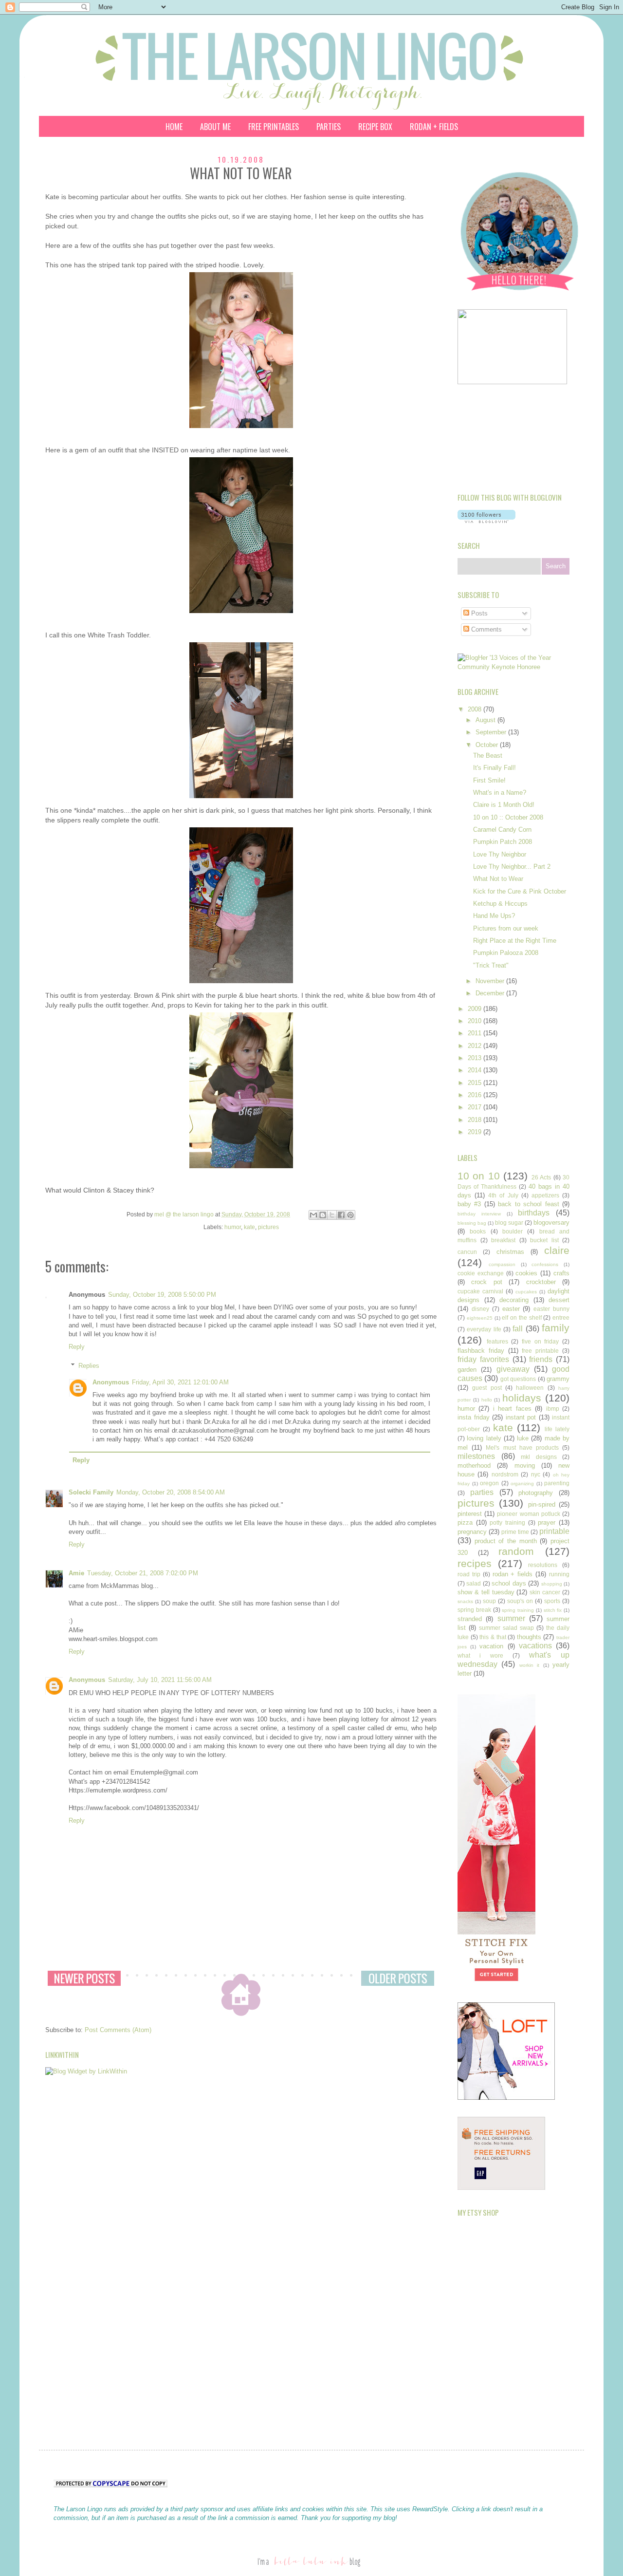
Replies (89, 1366)
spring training (518, 1610)
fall (518, 1329)
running (559, 1574)
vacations (535, 1646)
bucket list (544, 1240)
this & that (493, 1637)
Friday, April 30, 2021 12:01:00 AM (180, 1382)
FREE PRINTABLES (274, 127)
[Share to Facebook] (341, 1215)
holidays (522, 1398)
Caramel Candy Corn (502, 830)
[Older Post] (398, 1978)
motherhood (474, 1465)
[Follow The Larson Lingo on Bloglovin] (486, 521)
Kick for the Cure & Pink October (520, 891)
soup (489, 1601)
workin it (529, 1665)
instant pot (521, 1417)
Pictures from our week (506, 928)
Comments (486, 629)
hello (487, 1400)
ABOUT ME (215, 127)
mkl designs (539, 1457)
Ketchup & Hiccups (500, 904)
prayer (547, 1522)
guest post (487, 1388)
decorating (514, 1300)
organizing (522, 1484)
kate (249, 1227)
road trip (469, 1574)
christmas (510, 1252)
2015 (476, 1083)
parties (482, 1492)
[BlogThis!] (323, 1215)
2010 (476, 1021)
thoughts (529, 1637)
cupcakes (526, 1292)
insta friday (474, 1417)
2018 (476, 1120)
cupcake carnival (480, 1291)
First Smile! (489, 780)
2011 (476, 1033)
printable (554, 1531)
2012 (476, 1046)
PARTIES (329, 127)
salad (474, 1583)
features (497, 1341)
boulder (513, 1231)
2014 (476, 1070)
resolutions (543, 1565)
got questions (518, 1379)
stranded (470, 1619)
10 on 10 (479, 1176)
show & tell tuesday (486, 1592)
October (488, 745)
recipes (475, 1563)
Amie (76, 1573)
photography (536, 1493)
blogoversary (551, 1223)
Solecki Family (91, 1492)
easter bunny (551, 1309)
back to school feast (528, 1204)
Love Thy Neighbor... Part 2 (512, 867)
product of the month (506, 1541)
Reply (77, 1347)
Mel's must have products (522, 1447)
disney (480, 1309)
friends (541, 1359)
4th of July (503, 1195)
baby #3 (469, 1204)
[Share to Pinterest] (350, 1215)
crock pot (486, 1282)
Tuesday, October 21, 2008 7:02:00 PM (143, 1573)
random (516, 1551)
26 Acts (541, 1177)
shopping (552, 1584)
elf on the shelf (522, 1317)
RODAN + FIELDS (434, 127)
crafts (561, 1273)
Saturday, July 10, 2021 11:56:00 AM (160, 1680)
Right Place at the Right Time (515, 941)
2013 (476, 1058)
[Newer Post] (84, 1978)
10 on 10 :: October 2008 (508, 817)
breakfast (503, 1240)
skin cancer (545, 1592)
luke (523, 1438)
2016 (476, 1095)
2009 (476, 1009)
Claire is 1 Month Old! (504, 805)
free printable (540, 1351)
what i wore (480, 1655)
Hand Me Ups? (494, 916)
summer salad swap (506, 1628)
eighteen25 (480, 1318)
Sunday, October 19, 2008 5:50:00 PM (162, 1295)
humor (233, 1227)
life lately (557, 1429)
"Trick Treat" (491, 965)
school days (509, 1583)
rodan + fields (513, 1574)
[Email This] (313, 1215)
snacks (465, 1601)
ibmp (553, 1409)
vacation (491, 1646)
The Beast (488, 756)
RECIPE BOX (375, 127)
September (492, 732)
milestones (476, 1456)
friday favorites (483, 1359)
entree (561, 1317)
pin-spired (542, 1504)
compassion (502, 1264)
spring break (474, 1610)
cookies (526, 1273)
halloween (530, 1388)
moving (525, 1465)
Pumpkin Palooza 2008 (506, 953)
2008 (476, 709)
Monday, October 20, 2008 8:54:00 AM (171, 1492)
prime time (515, 1532)
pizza (465, 1522)
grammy (558, 1379)
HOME (174, 127)
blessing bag (472, 1223)
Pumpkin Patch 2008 (503, 842)
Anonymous (111, 1382)
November (491, 981)
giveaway (513, 1369)
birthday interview (479, 1214)
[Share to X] (332, 1215)
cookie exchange (481, 1273)
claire (557, 1250)
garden (467, 1370)
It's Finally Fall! (495, 768)
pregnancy (472, 1532)
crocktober (541, 1282)
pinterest (470, 1514)
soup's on (520, 1601)
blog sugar (509, 1223)
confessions (545, 1264)
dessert (559, 1300)
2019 (476, 1132)
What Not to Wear (498, 879)
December (491, 993)
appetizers (545, 1195)
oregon (489, 1483)
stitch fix (553, 1610)
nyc (536, 1474)
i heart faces (512, 1409)
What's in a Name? (500, 793)
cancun (467, 1252)
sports (552, 1601)
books (478, 1231)
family (556, 1328)
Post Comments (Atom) (118, 2030)
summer (511, 1618)
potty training (507, 1522)
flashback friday (481, 1351)
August (486, 720)
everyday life (484, 1329)
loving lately (484, 1438)
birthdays (534, 1213)
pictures (268, 1227)
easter (511, 1309)
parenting (557, 1483)
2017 (476, 1107)
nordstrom (505, 1474)
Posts (478, 613)
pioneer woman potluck (528, 1514)
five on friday (540, 1341)
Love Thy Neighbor (500, 854)
